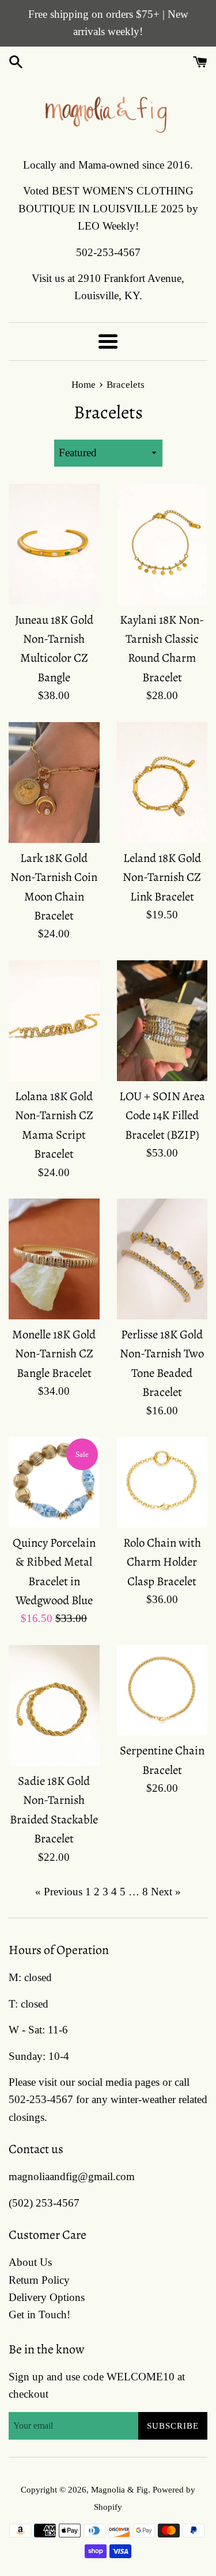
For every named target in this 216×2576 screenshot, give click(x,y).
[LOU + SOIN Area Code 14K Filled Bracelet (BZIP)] (162, 1021)
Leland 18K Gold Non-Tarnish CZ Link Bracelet (162, 877)
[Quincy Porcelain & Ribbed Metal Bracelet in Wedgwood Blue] (54, 1482)
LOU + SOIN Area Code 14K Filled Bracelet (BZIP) (162, 1115)
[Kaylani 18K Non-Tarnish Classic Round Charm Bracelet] (162, 544)
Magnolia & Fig (120, 2489)
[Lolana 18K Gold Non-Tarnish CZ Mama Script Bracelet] (54, 1021)
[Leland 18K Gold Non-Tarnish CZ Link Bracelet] (162, 783)
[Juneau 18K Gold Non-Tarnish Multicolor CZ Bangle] (54, 544)
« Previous (59, 1892)
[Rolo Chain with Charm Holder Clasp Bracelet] (162, 1482)
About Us (30, 2262)
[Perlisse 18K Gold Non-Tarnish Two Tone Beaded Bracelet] (162, 1259)
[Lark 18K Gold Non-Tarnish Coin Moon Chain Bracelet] (54, 783)
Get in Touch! (39, 2314)
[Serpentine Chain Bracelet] (162, 1690)
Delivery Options (47, 2297)
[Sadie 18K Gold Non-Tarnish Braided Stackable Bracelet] (54, 1705)
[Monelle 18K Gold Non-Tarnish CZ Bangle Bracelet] (54, 1259)
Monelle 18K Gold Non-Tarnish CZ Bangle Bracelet (54, 1354)
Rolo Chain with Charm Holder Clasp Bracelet (162, 1562)
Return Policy (39, 2280)
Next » (166, 1892)
